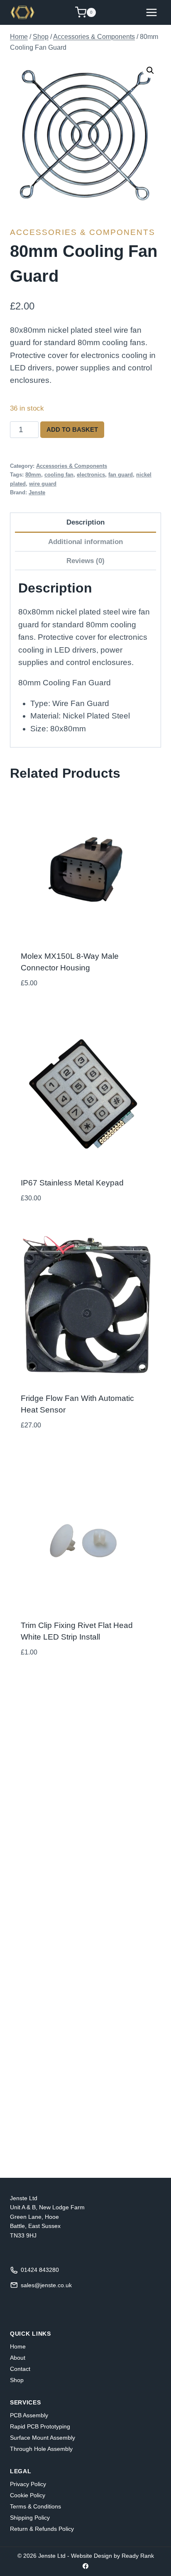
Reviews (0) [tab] (85, 561)
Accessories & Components (83, 232)
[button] (150, 70)
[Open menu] (151, 12)
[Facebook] (85, 2566)
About (18, 2358)
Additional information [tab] (85, 542)
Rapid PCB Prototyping (40, 2426)
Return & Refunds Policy (42, 2529)
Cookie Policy (28, 2495)
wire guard (43, 484)
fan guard (121, 475)
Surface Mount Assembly (43, 2438)
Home (18, 2346)
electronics (91, 475)
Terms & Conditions (35, 2506)
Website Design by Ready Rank (112, 2556)
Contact (20, 2369)
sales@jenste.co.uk (46, 2285)
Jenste (37, 492)
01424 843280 (40, 2270)
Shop (17, 2380)
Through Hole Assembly (41, 2449)
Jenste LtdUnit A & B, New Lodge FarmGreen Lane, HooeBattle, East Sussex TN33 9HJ (47, 2217)
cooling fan (59, 475)
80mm (33, 475)
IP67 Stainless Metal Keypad (72, 1183)
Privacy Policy (28, 2484)
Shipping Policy (30, 2518)
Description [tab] (85, 522)
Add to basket (72, 429)
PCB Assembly (29, 2415)
